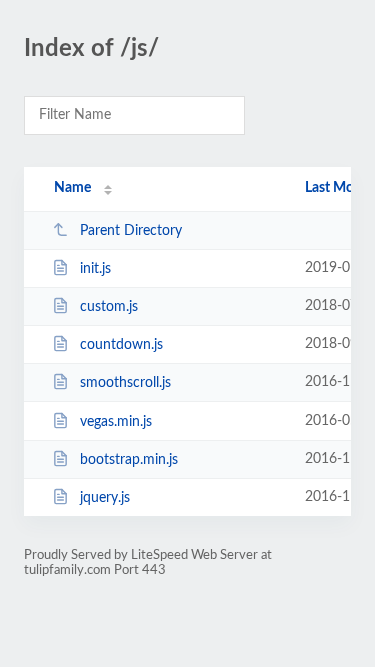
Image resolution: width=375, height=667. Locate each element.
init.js (95, 269)
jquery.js (105, 498)
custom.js (109, 307)
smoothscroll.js (125, 383)
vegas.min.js (116, 422)
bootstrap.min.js (129, 460)
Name (72, 188)
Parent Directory (131, 231)
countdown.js (121, 345)
